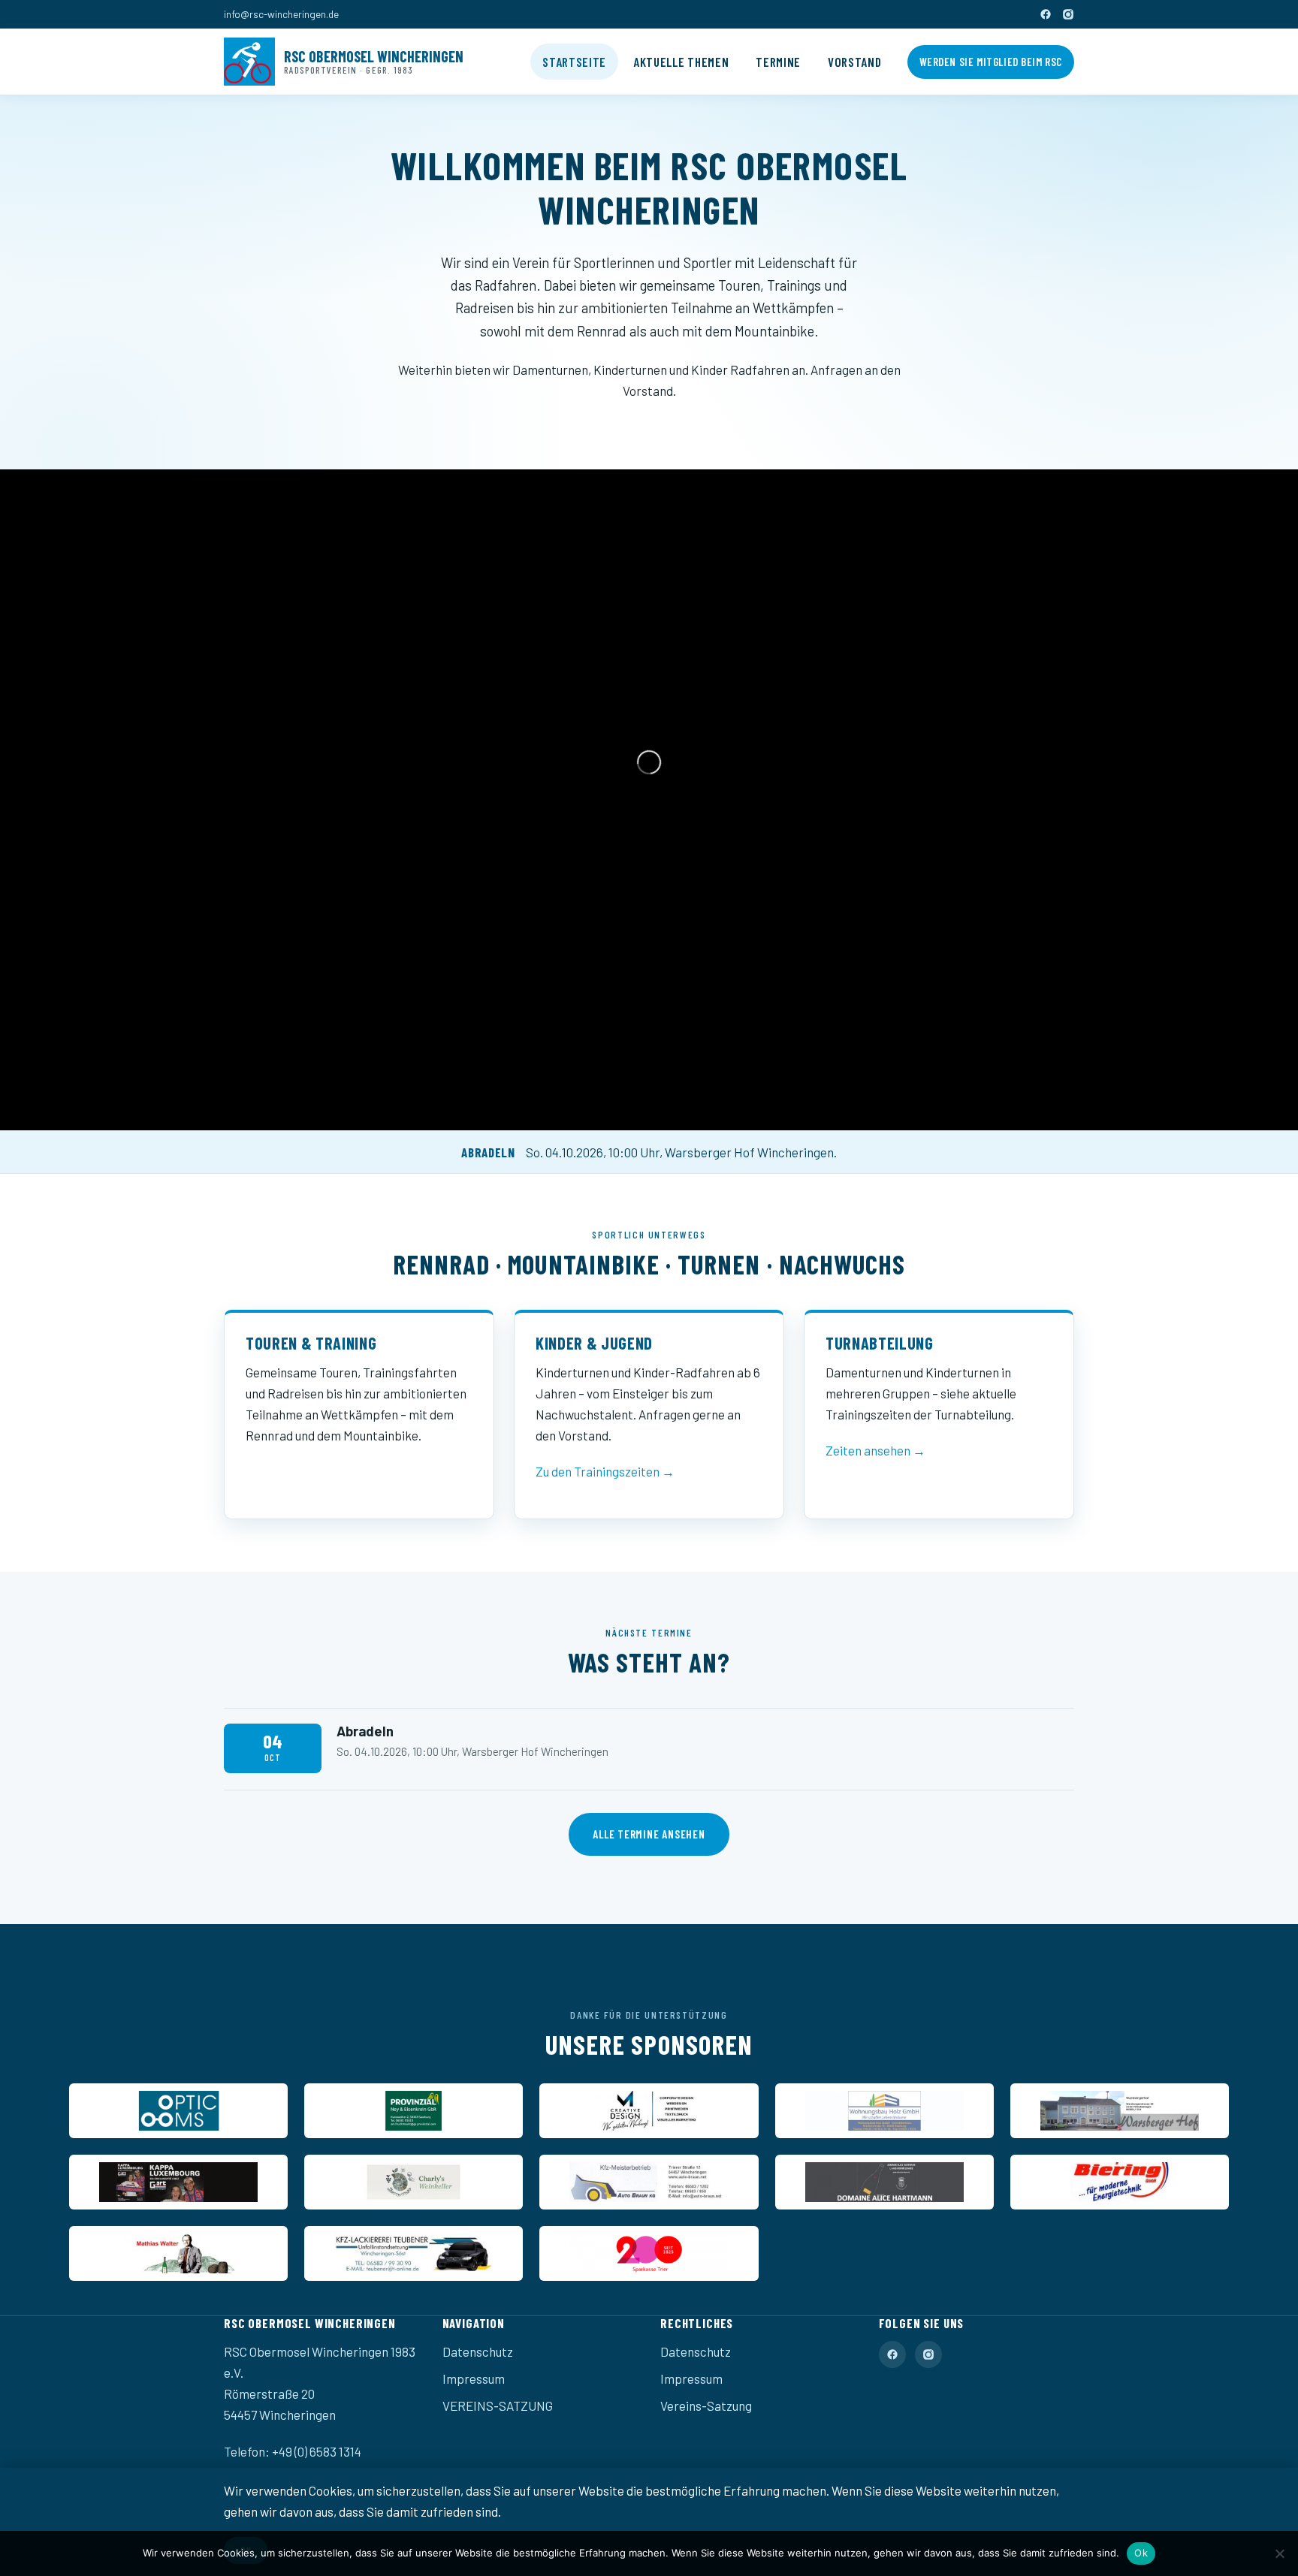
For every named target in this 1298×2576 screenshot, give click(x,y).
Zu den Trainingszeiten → (605, 1471)
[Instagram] (1068, 14)
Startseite (574, 62)
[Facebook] (1046, 14)
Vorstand (854, 62)
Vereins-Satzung (706, 2406)
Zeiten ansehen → (875, 1450)
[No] (1279, 2553)
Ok (1141, 2553)
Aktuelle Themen (681, 62)
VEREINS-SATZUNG (498, 2406)
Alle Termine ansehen (649, 1834)
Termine (778, 62)
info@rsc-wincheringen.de (281, 14)
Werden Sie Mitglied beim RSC (991, 62)
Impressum (474, 2378)
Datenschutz (478, 2351)
